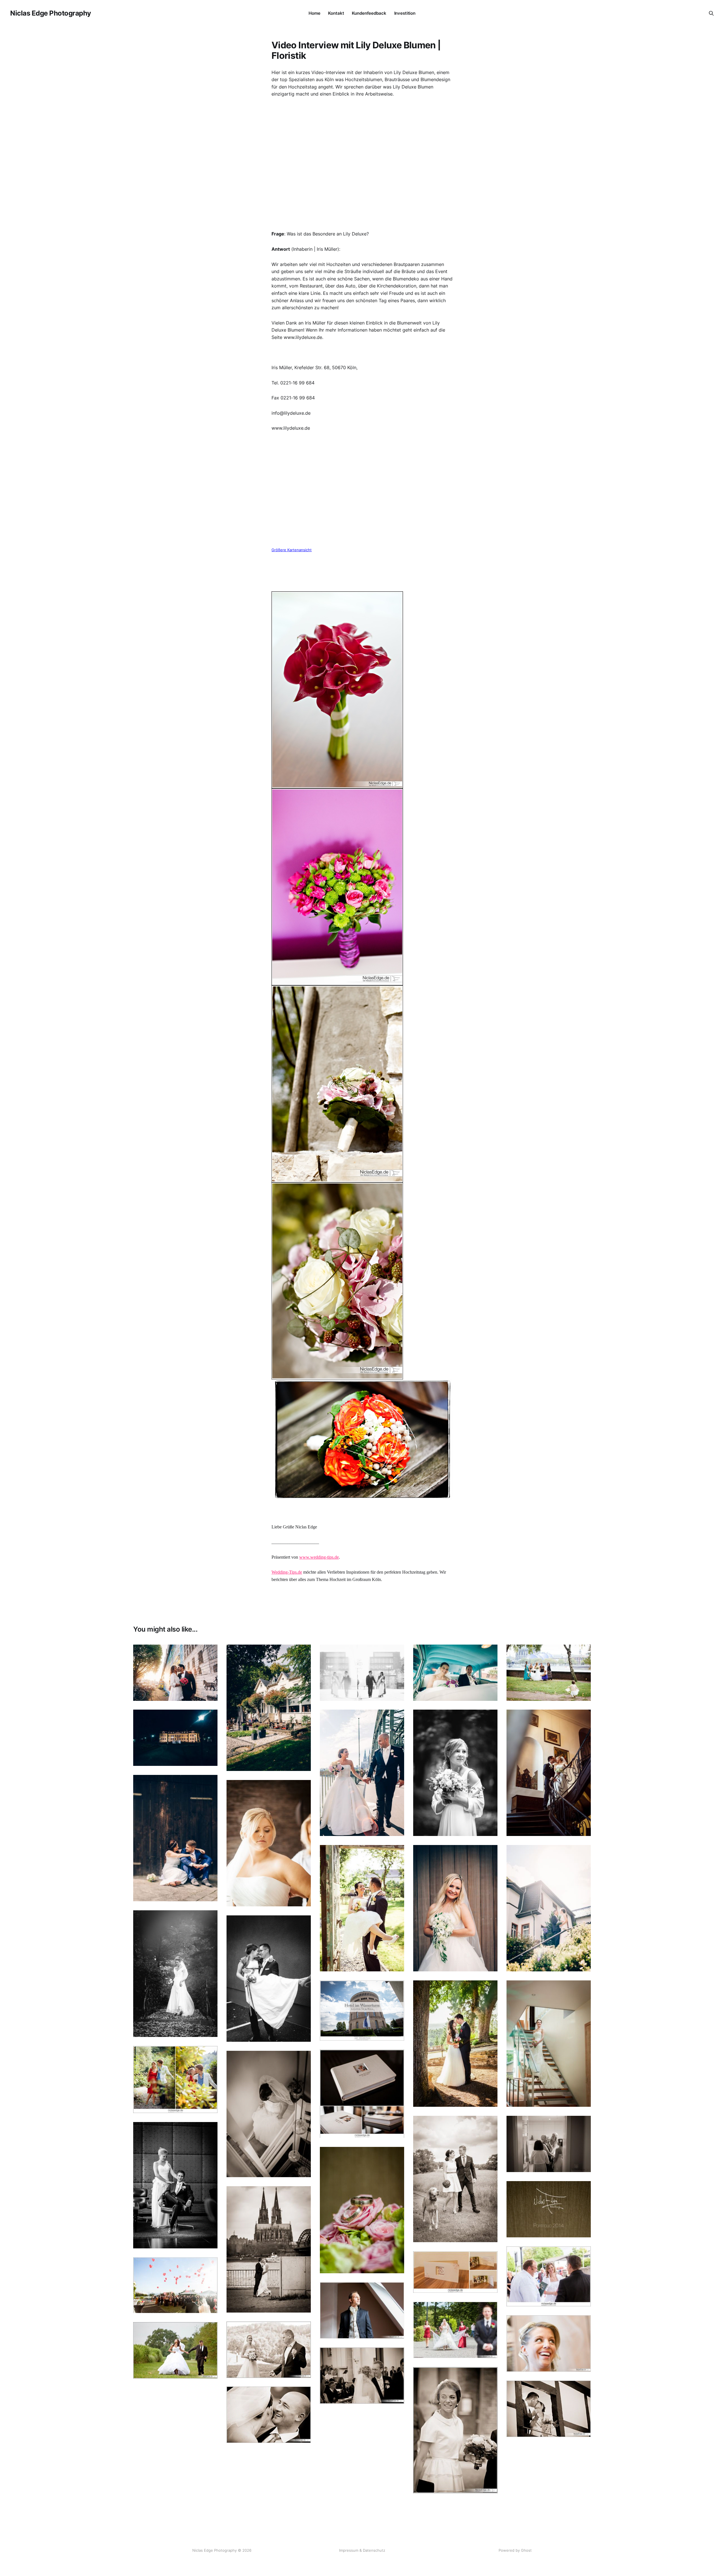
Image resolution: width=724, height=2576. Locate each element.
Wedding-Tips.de (287, 1572)
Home (314, 13)
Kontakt (336, 13)
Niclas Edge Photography (51, 13)
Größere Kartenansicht (292, 550)
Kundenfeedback (369, 13)
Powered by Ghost (515, 2550)
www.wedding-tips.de (319, 1557)
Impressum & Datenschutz (362, 2550)
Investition (405, 13)
